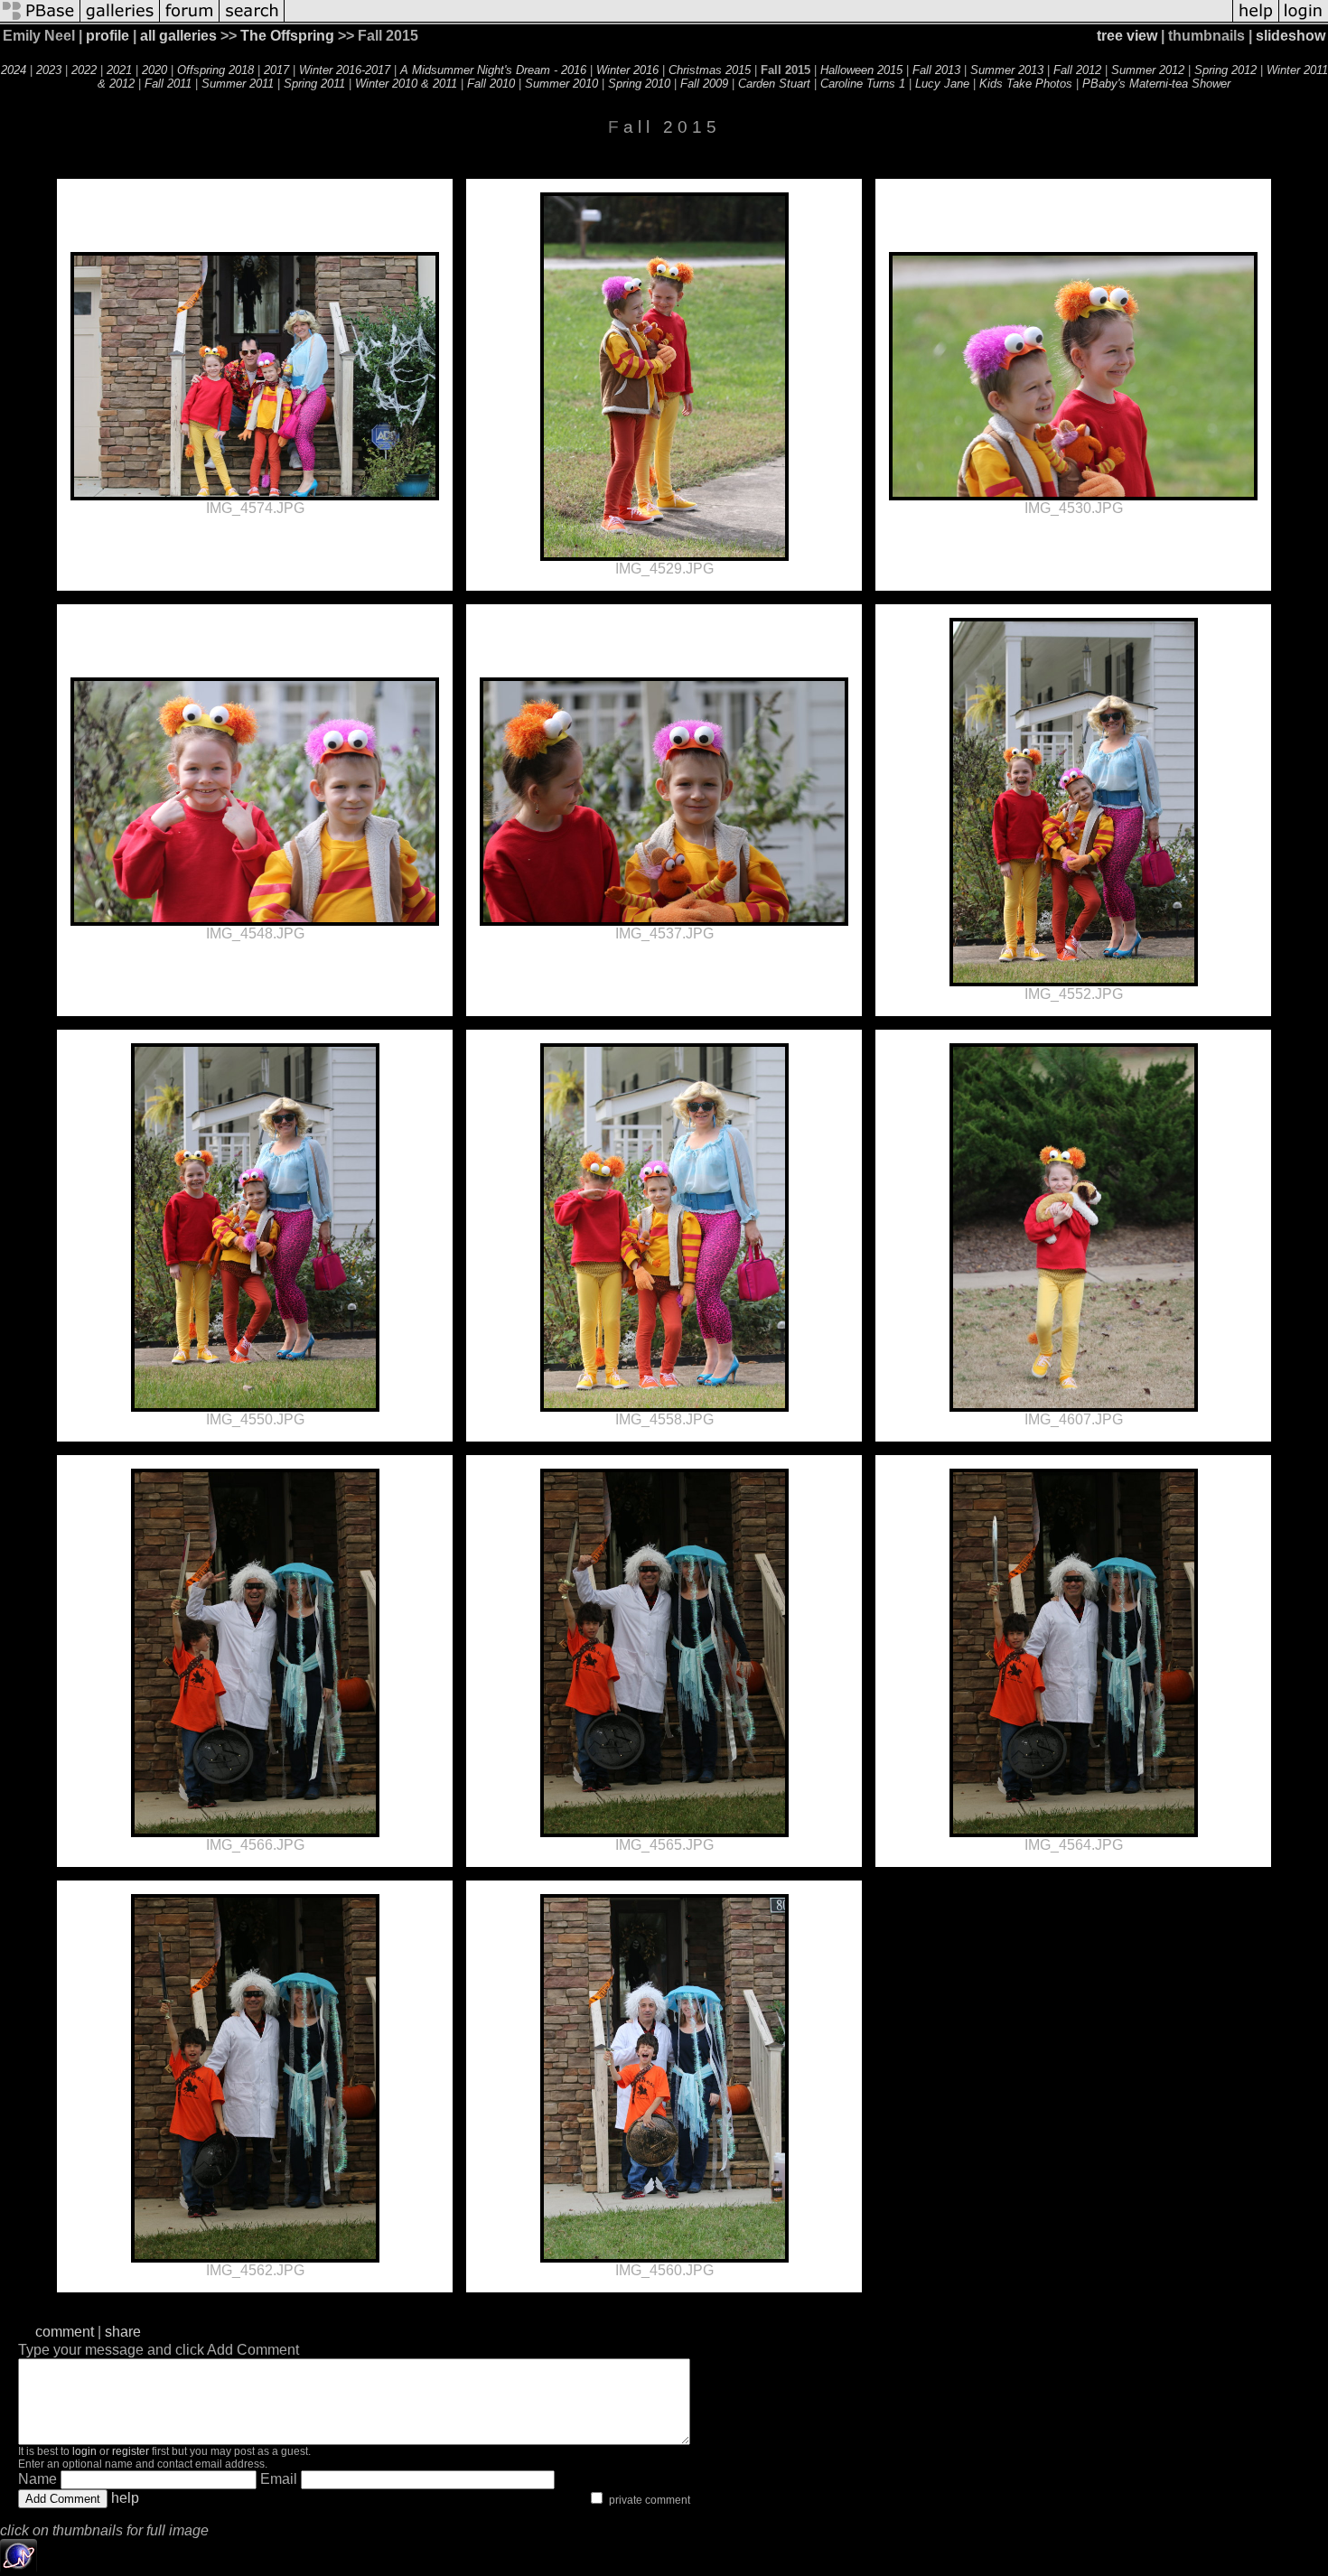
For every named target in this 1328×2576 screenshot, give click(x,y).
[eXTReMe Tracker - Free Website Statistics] (19, 2568)
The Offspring (287, 36)
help (125, 2498)
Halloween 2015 (861, 70)
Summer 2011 (238, 84)
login (84, 2451)
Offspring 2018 (215, 70)
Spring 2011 (314, 84)
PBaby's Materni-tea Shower (1156, 84)
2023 (49, 70)
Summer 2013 (1007, 70)
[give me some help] (1256, 20)
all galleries (178, 36)
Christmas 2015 (710, 70)
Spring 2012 (1225, 70)
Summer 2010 (561, 84)
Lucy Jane (942, 84)
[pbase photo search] (252, 20)
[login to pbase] (1304, 20)
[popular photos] (758, 20)
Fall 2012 (1077, 70)
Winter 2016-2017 (345, 70)
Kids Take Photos (1026, 84)
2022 (84, 70)
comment (65, 2332)
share (123, 2332)
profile (108, 36)
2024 (14, 70)
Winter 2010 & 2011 (406, 84)
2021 (119, 70)
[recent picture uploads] (120, 20)
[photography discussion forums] (190, 20)
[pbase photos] (40, 20)
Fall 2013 (936, 70)
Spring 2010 (639, 84)
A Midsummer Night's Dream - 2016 (493, 70)
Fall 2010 (491, 84)
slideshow (1291, 36)
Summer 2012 (1148, 70)
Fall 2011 (168, 84)
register (131, 2451)
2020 (154, 70)
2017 (276, 70)
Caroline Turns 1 (863, 84)
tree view (1127, 36)
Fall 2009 (704, 84)
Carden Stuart (774, 84)
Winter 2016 (627, 70)
